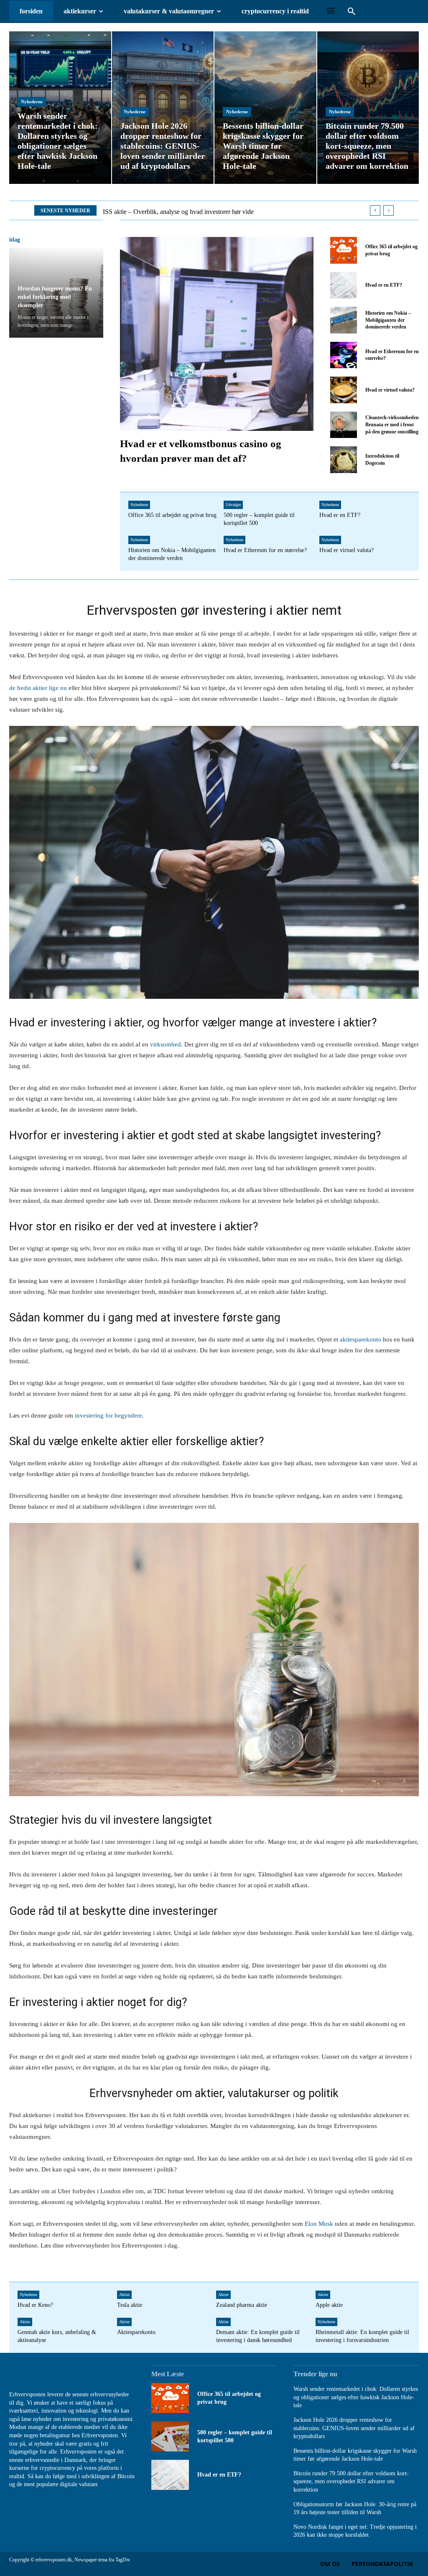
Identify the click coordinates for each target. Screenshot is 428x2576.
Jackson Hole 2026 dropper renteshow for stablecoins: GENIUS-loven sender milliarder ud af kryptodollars (354, 2428)
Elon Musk (319, 2224)
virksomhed (166, 1044)
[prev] (375, 210)
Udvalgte (233, 505)
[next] (389, 210)
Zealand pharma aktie (242, 2305)
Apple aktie (329, 2305)
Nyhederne (32, 102)
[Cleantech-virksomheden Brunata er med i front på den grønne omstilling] (343, 425)
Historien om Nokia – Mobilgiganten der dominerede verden (388, 320)
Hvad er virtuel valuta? (390, 390)
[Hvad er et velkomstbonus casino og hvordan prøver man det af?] (217, 334)
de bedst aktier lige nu (38, 688)
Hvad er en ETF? (384, 285)
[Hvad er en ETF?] (343, 285)
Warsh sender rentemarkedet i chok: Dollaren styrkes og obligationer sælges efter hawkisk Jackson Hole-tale (356, 2397)
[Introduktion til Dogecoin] (343, 459)
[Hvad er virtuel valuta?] (343, 390)
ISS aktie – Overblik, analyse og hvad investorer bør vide (178, 212)
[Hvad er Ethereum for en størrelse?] (343, 355)
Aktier (124, 2295)
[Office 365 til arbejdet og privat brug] (343, 250)
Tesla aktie (130, 2305)
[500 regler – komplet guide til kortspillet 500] (170, 2436)
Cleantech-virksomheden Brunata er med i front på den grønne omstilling (392, 425)
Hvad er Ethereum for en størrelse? (265, 550)
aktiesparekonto (360, 1339)
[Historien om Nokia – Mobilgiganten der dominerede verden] (343, 320)
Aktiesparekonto (136, 2332)
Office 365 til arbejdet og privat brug (172, 515)
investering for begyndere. (108, 1415)
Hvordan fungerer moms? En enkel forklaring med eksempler (55, 297)
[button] (352, 12)
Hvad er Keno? (35, 2305)
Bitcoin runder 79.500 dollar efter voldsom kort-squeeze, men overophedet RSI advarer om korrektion (351, 2482)
